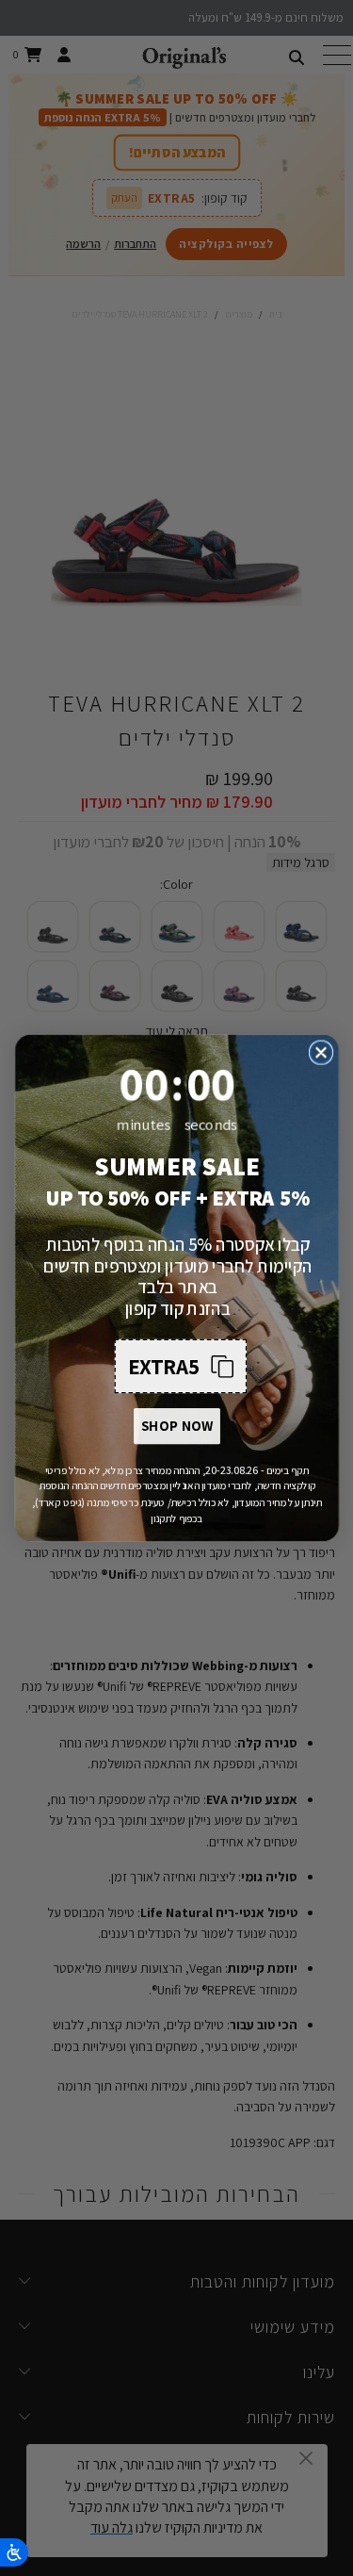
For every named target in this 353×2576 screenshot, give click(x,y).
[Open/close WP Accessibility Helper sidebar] (14, 2552)
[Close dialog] (321, 1052)
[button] (180, 1367)
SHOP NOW (176, 1426)
